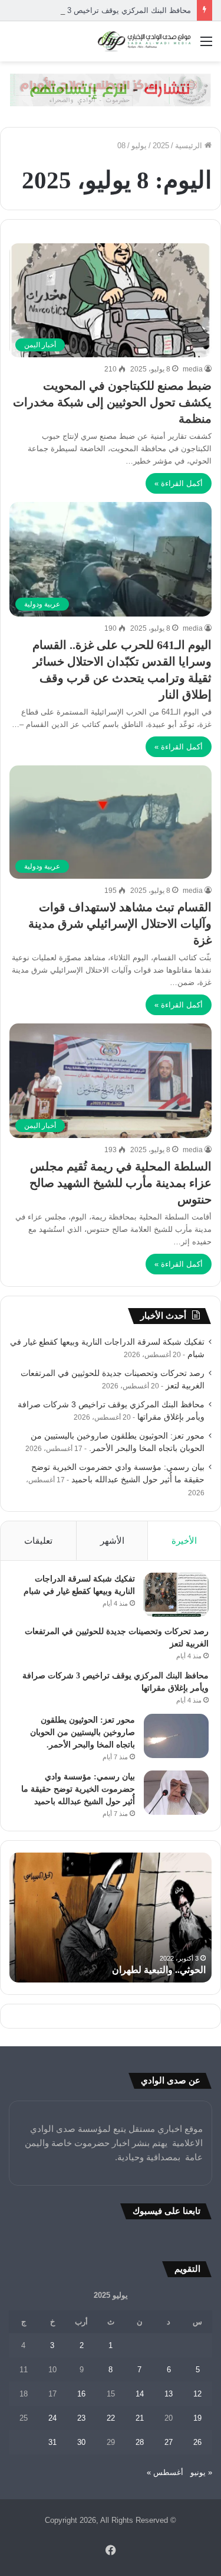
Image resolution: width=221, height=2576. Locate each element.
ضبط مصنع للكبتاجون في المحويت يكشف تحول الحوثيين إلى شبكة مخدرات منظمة (112, 402)
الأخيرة (184, 1540)
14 (140, 2394)
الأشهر (112, 1540)
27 (169, 2442)
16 (81, 2394)
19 (197, 2418)
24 (52, 2418)
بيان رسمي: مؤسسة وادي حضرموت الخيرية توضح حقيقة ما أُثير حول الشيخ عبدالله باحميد (78, 1789)
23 (81, 2418)
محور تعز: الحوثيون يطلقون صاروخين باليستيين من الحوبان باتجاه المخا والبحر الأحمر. (83, 1732)
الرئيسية (190, 146)
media (193, 369)
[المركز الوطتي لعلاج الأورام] (111, 89)
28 (140, 2442)
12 (197, 2394)
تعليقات (38, 1540)
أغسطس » (165, 2472)
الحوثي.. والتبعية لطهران (159, 1970)
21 (140, 2418)
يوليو (139, 146)
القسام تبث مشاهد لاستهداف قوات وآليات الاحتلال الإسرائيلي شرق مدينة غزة (120, 924)
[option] (111, 1918)
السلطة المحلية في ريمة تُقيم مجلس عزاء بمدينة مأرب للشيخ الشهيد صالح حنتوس (121, 1183)
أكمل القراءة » (179, 483)
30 (81, 2442)
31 (52, 2442)
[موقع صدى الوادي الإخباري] (144, 41)
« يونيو (201, 2472)
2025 (161, 146)
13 (169, 2394)
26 (197, 2442)
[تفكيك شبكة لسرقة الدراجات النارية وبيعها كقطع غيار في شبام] (176, 1595)
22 (111, 2418)
